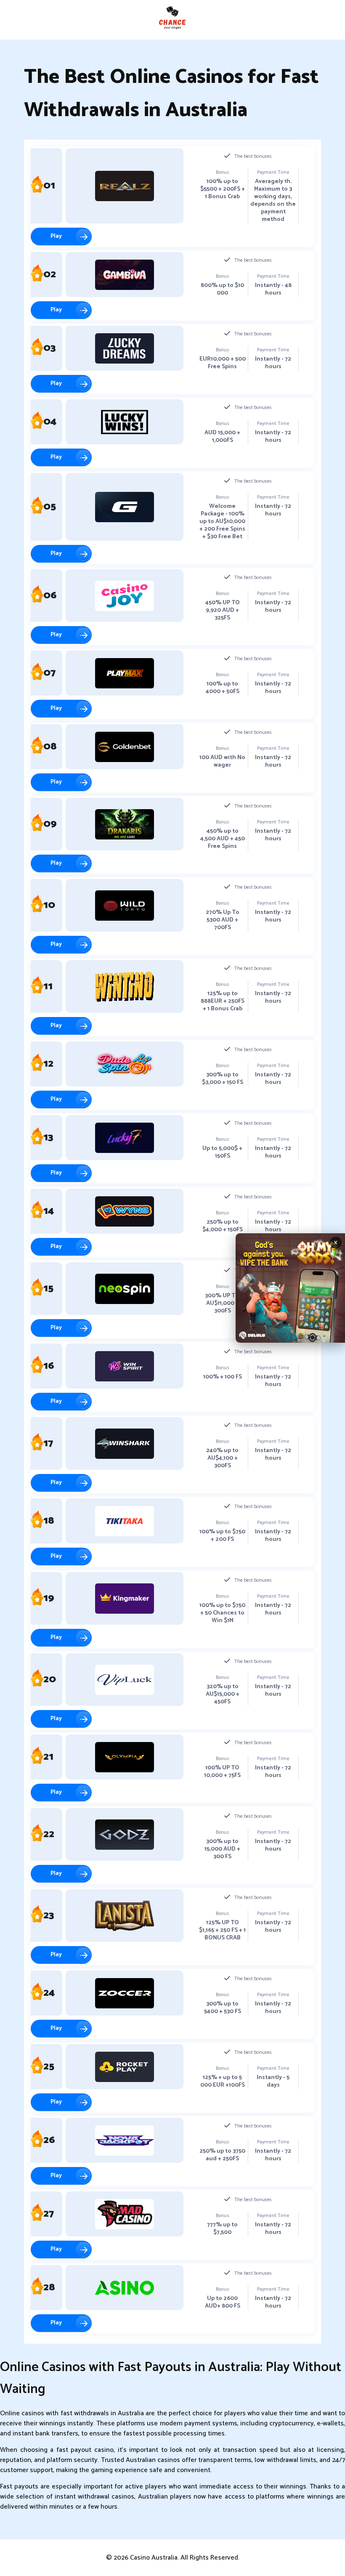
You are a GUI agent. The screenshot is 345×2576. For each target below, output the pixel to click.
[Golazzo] (125, 507)
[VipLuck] (125, 1680)
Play (56, 236)
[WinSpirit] (125, 1366)
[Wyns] (125, 1211)
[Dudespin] (125, 1064)
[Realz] (125, 186)
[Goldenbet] (125, 747)
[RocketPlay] (125, 2067)
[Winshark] (125, 1444)
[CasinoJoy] (125, 596)
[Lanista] (125, 1916)
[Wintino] (125, 987)
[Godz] (125, 1835)
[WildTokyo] (125, 906)
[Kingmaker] (125, 1599)
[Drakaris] (125, 824)
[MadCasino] (125, 2214)
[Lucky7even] (125, 1138)
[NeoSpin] (125, 1289)
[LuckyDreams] (125, 348)
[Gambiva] (125, 275)
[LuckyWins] (125, 422)
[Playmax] (125, 673)
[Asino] (125, 2288)
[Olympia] (125, 1757)
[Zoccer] (125, 1993)
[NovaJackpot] (125, 2140)
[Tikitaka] (125, 1521)
